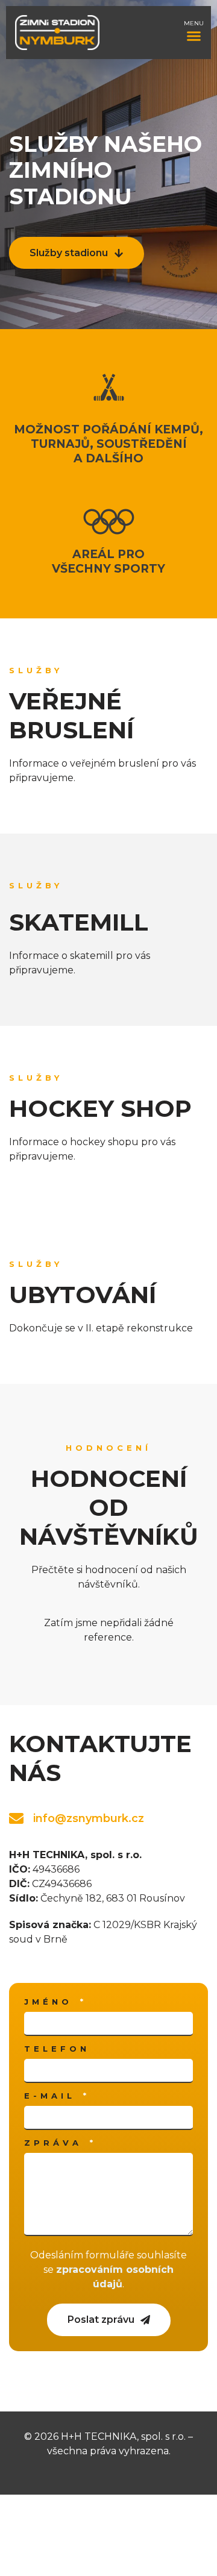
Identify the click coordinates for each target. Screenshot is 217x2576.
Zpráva (56, 2143)
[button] (194, 36)
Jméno (51, 2002)
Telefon (57, 2049)
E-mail (53, 2096)
